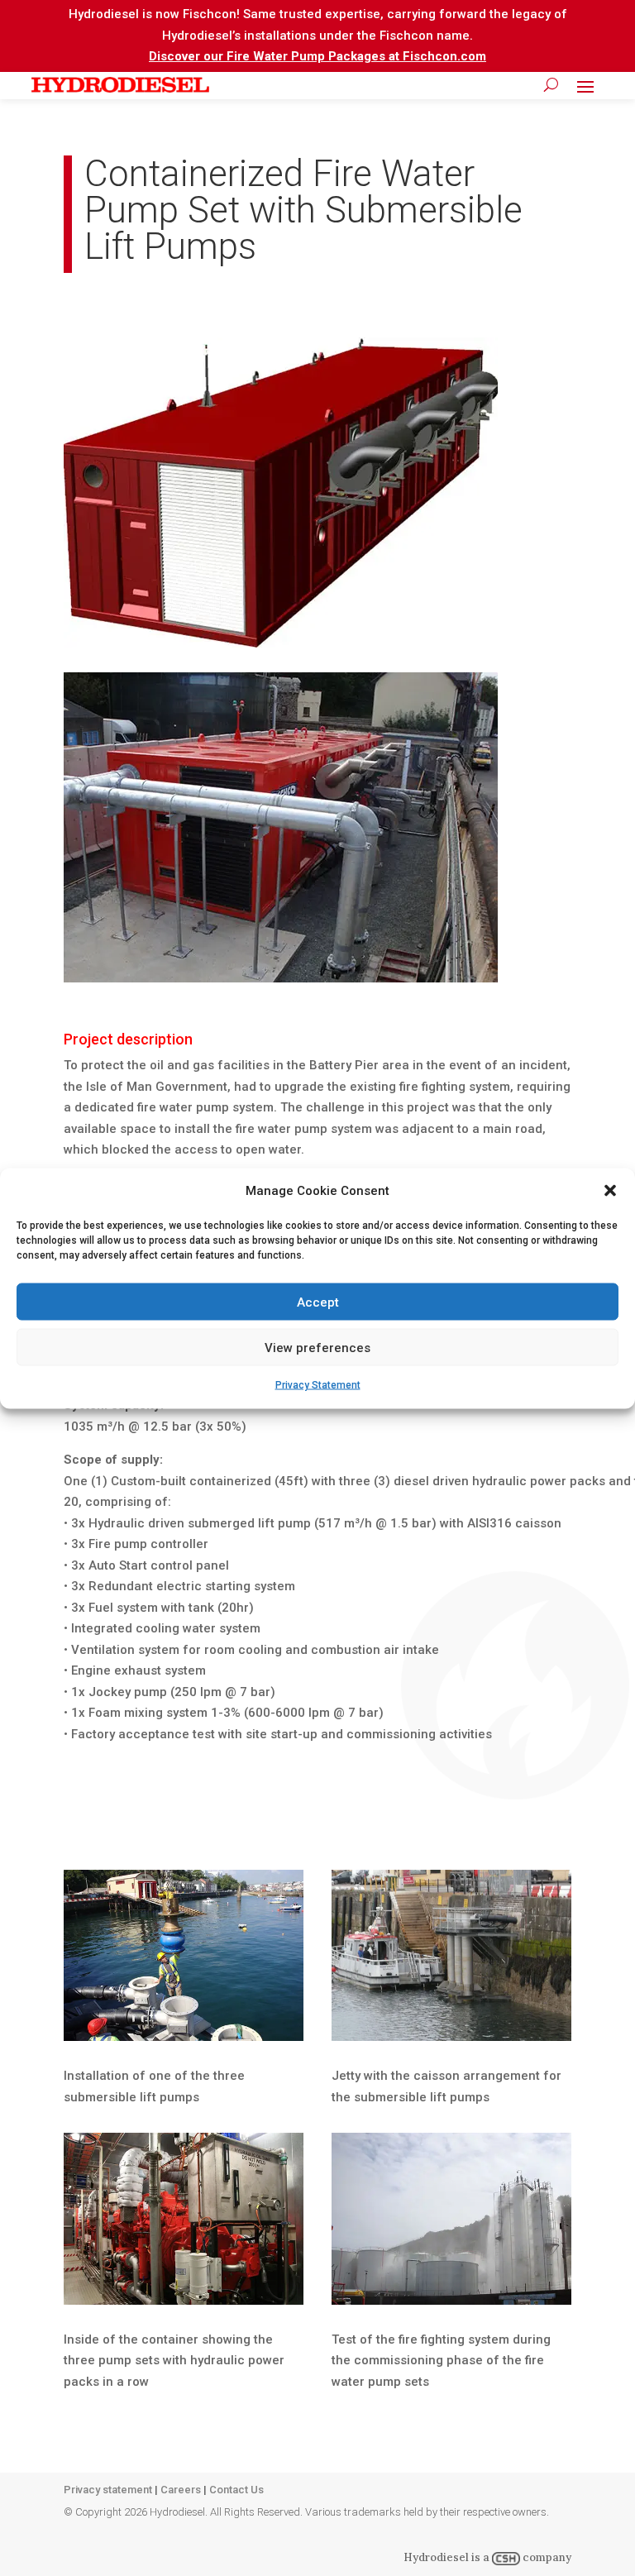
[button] (610, 1191)
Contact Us (236, 2490)
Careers (181, 2490)
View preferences (317, 1347)
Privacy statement (108, 2490)
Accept (318, 1302)
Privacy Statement (318, 1385)
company (546, 2557)
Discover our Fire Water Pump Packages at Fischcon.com (317, 56)
